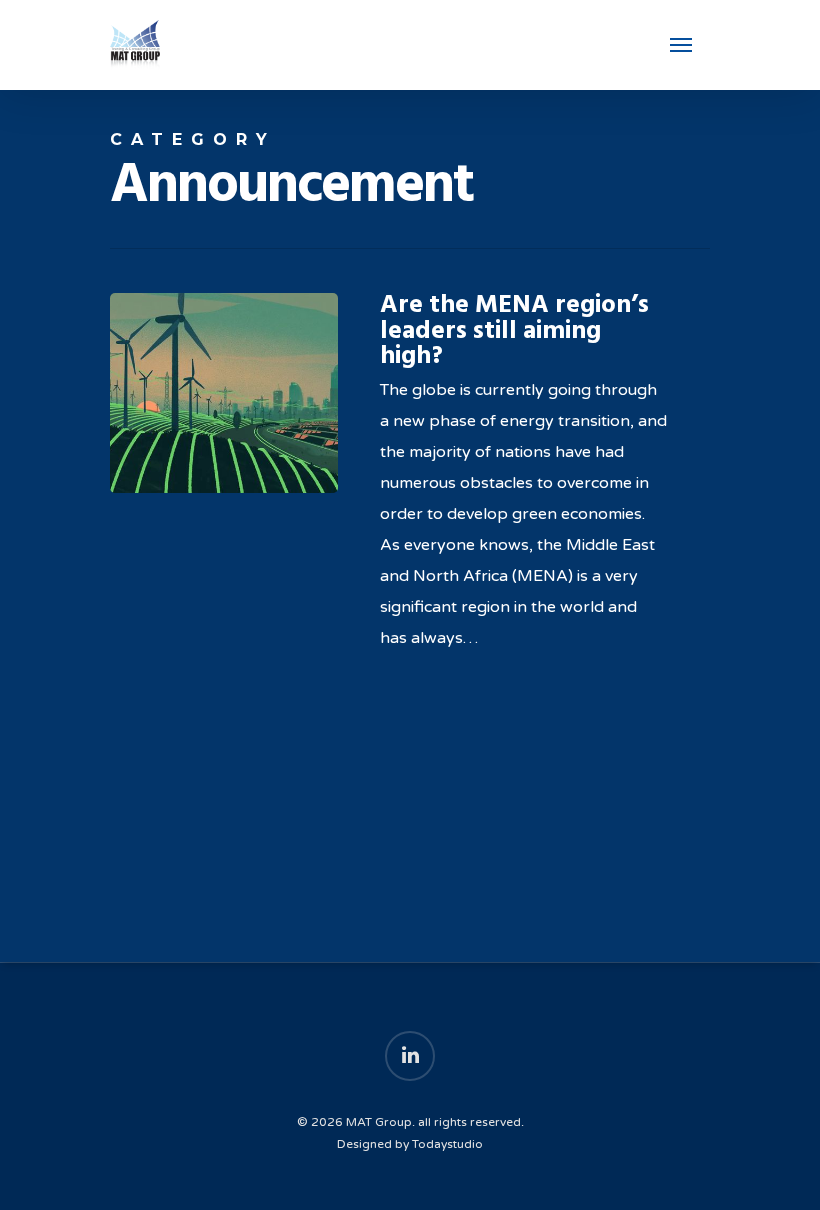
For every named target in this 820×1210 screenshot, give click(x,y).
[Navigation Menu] (681, 45)
